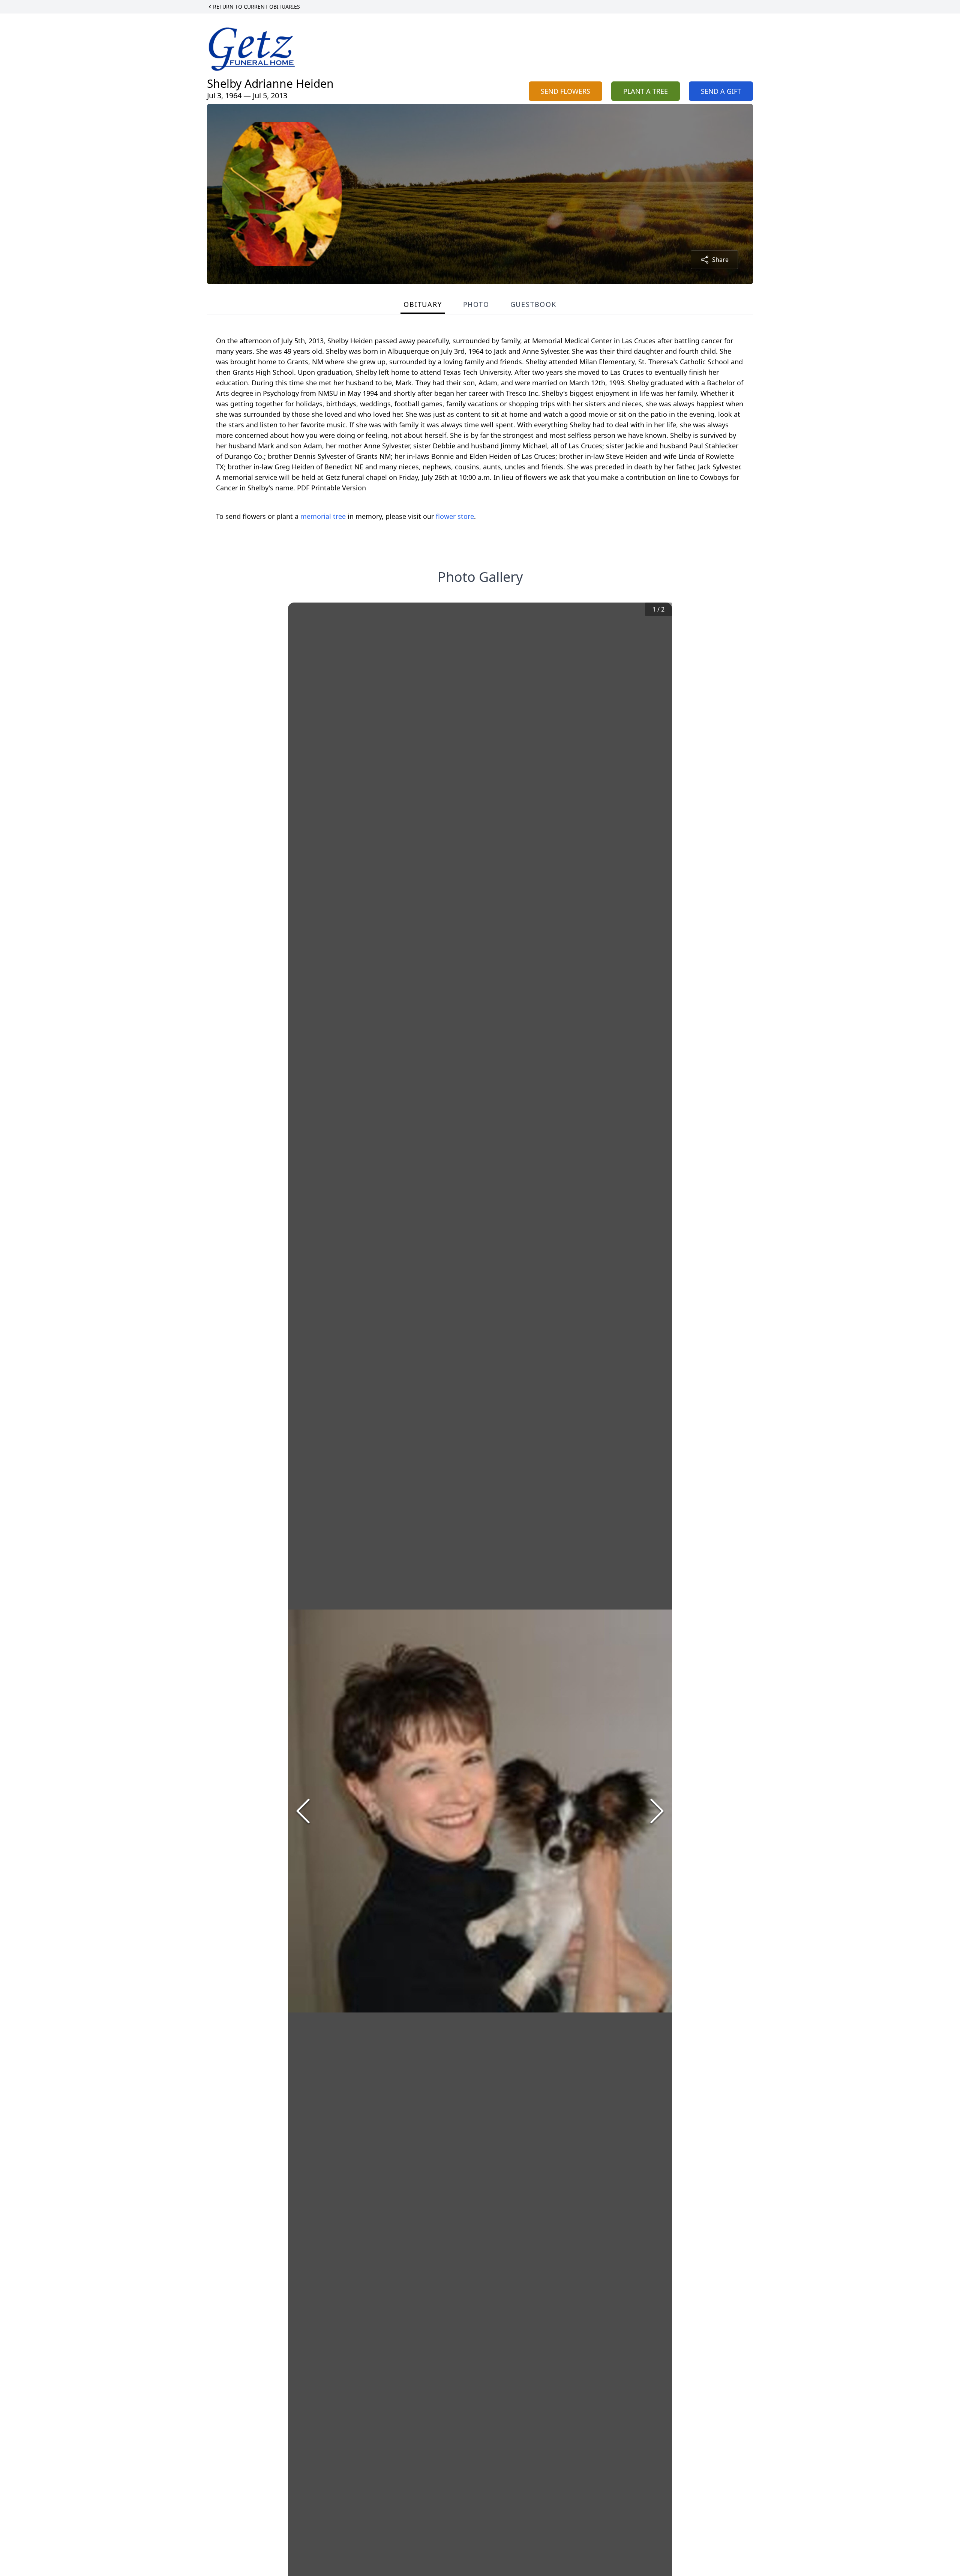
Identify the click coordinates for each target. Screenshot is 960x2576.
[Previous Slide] (303, 1811)
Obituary (423, 304)
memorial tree (323, 516)
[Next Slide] (657, 1811)
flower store (455, 516)
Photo (476, 304)
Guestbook (533, 304)
